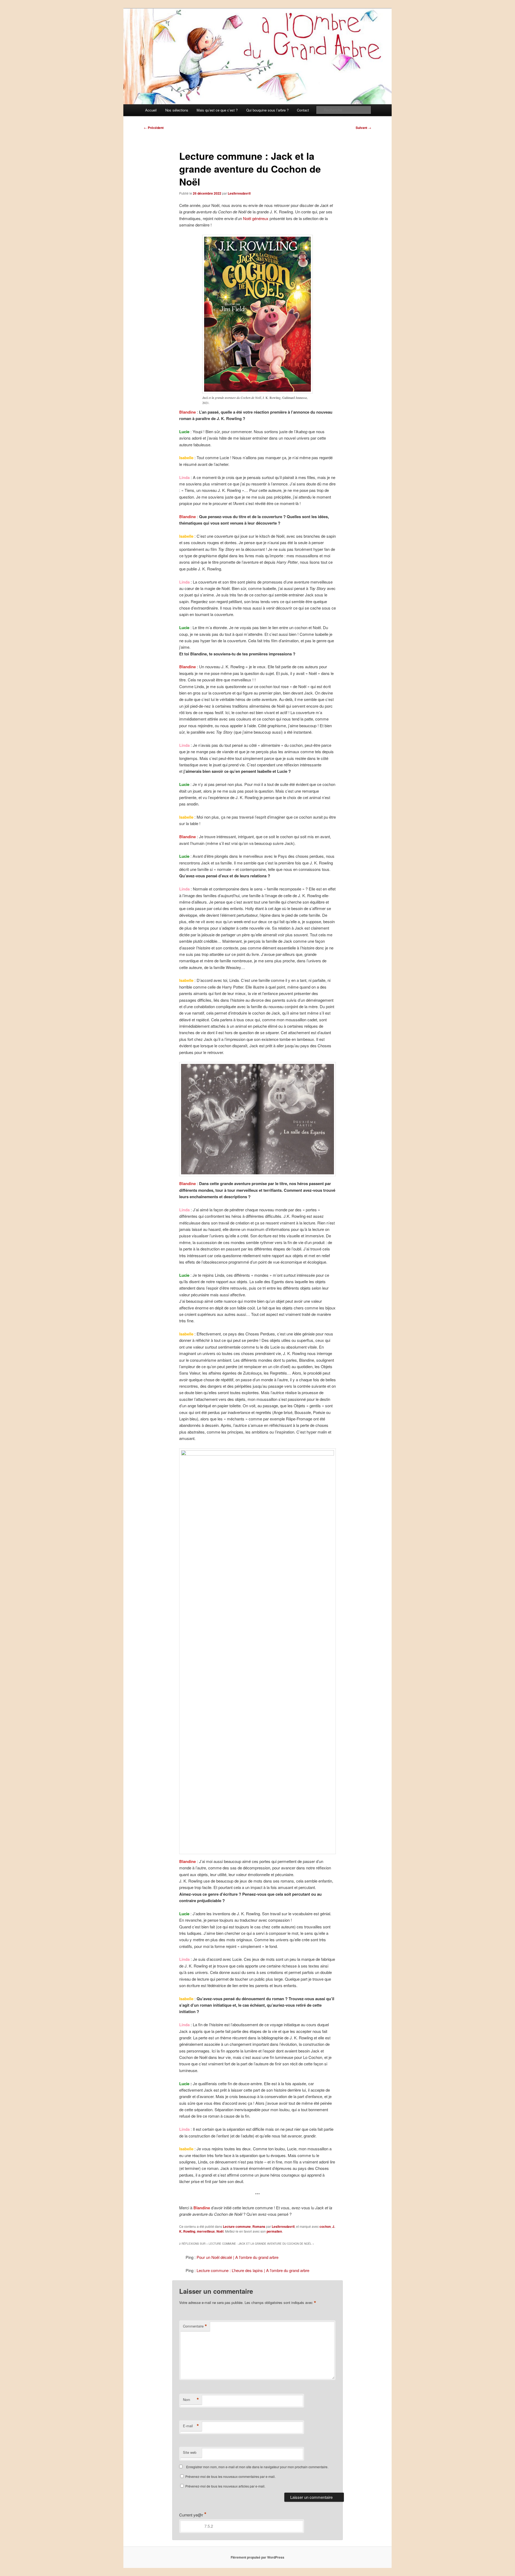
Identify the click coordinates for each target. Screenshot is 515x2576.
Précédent (154, 128)
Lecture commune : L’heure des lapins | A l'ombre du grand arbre (253, 2270)
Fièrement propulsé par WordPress (257, 2557)
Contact (303, 110)
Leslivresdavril (239, 193)
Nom (191, 2400)
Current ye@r (193, 2515)
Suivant (363, 128)
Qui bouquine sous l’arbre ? (267, 110)
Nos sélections (177, 110)
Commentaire (195, 2326)
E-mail (191, 2426)
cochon (325, 2226)
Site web (190, 2452)
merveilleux (206, 2231)
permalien (274, 2231)
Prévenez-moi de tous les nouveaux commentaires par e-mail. (230, 2476)
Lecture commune (237, 2226)
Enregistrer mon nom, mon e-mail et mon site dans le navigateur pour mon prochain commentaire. (257, 2467)
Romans (259, 2226)
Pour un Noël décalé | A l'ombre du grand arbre (238, 2257)
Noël (220, 2231)
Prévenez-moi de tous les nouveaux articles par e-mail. (225, 2486)
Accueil (151, 110)
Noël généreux (256, 218)
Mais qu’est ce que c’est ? (217, 110)
